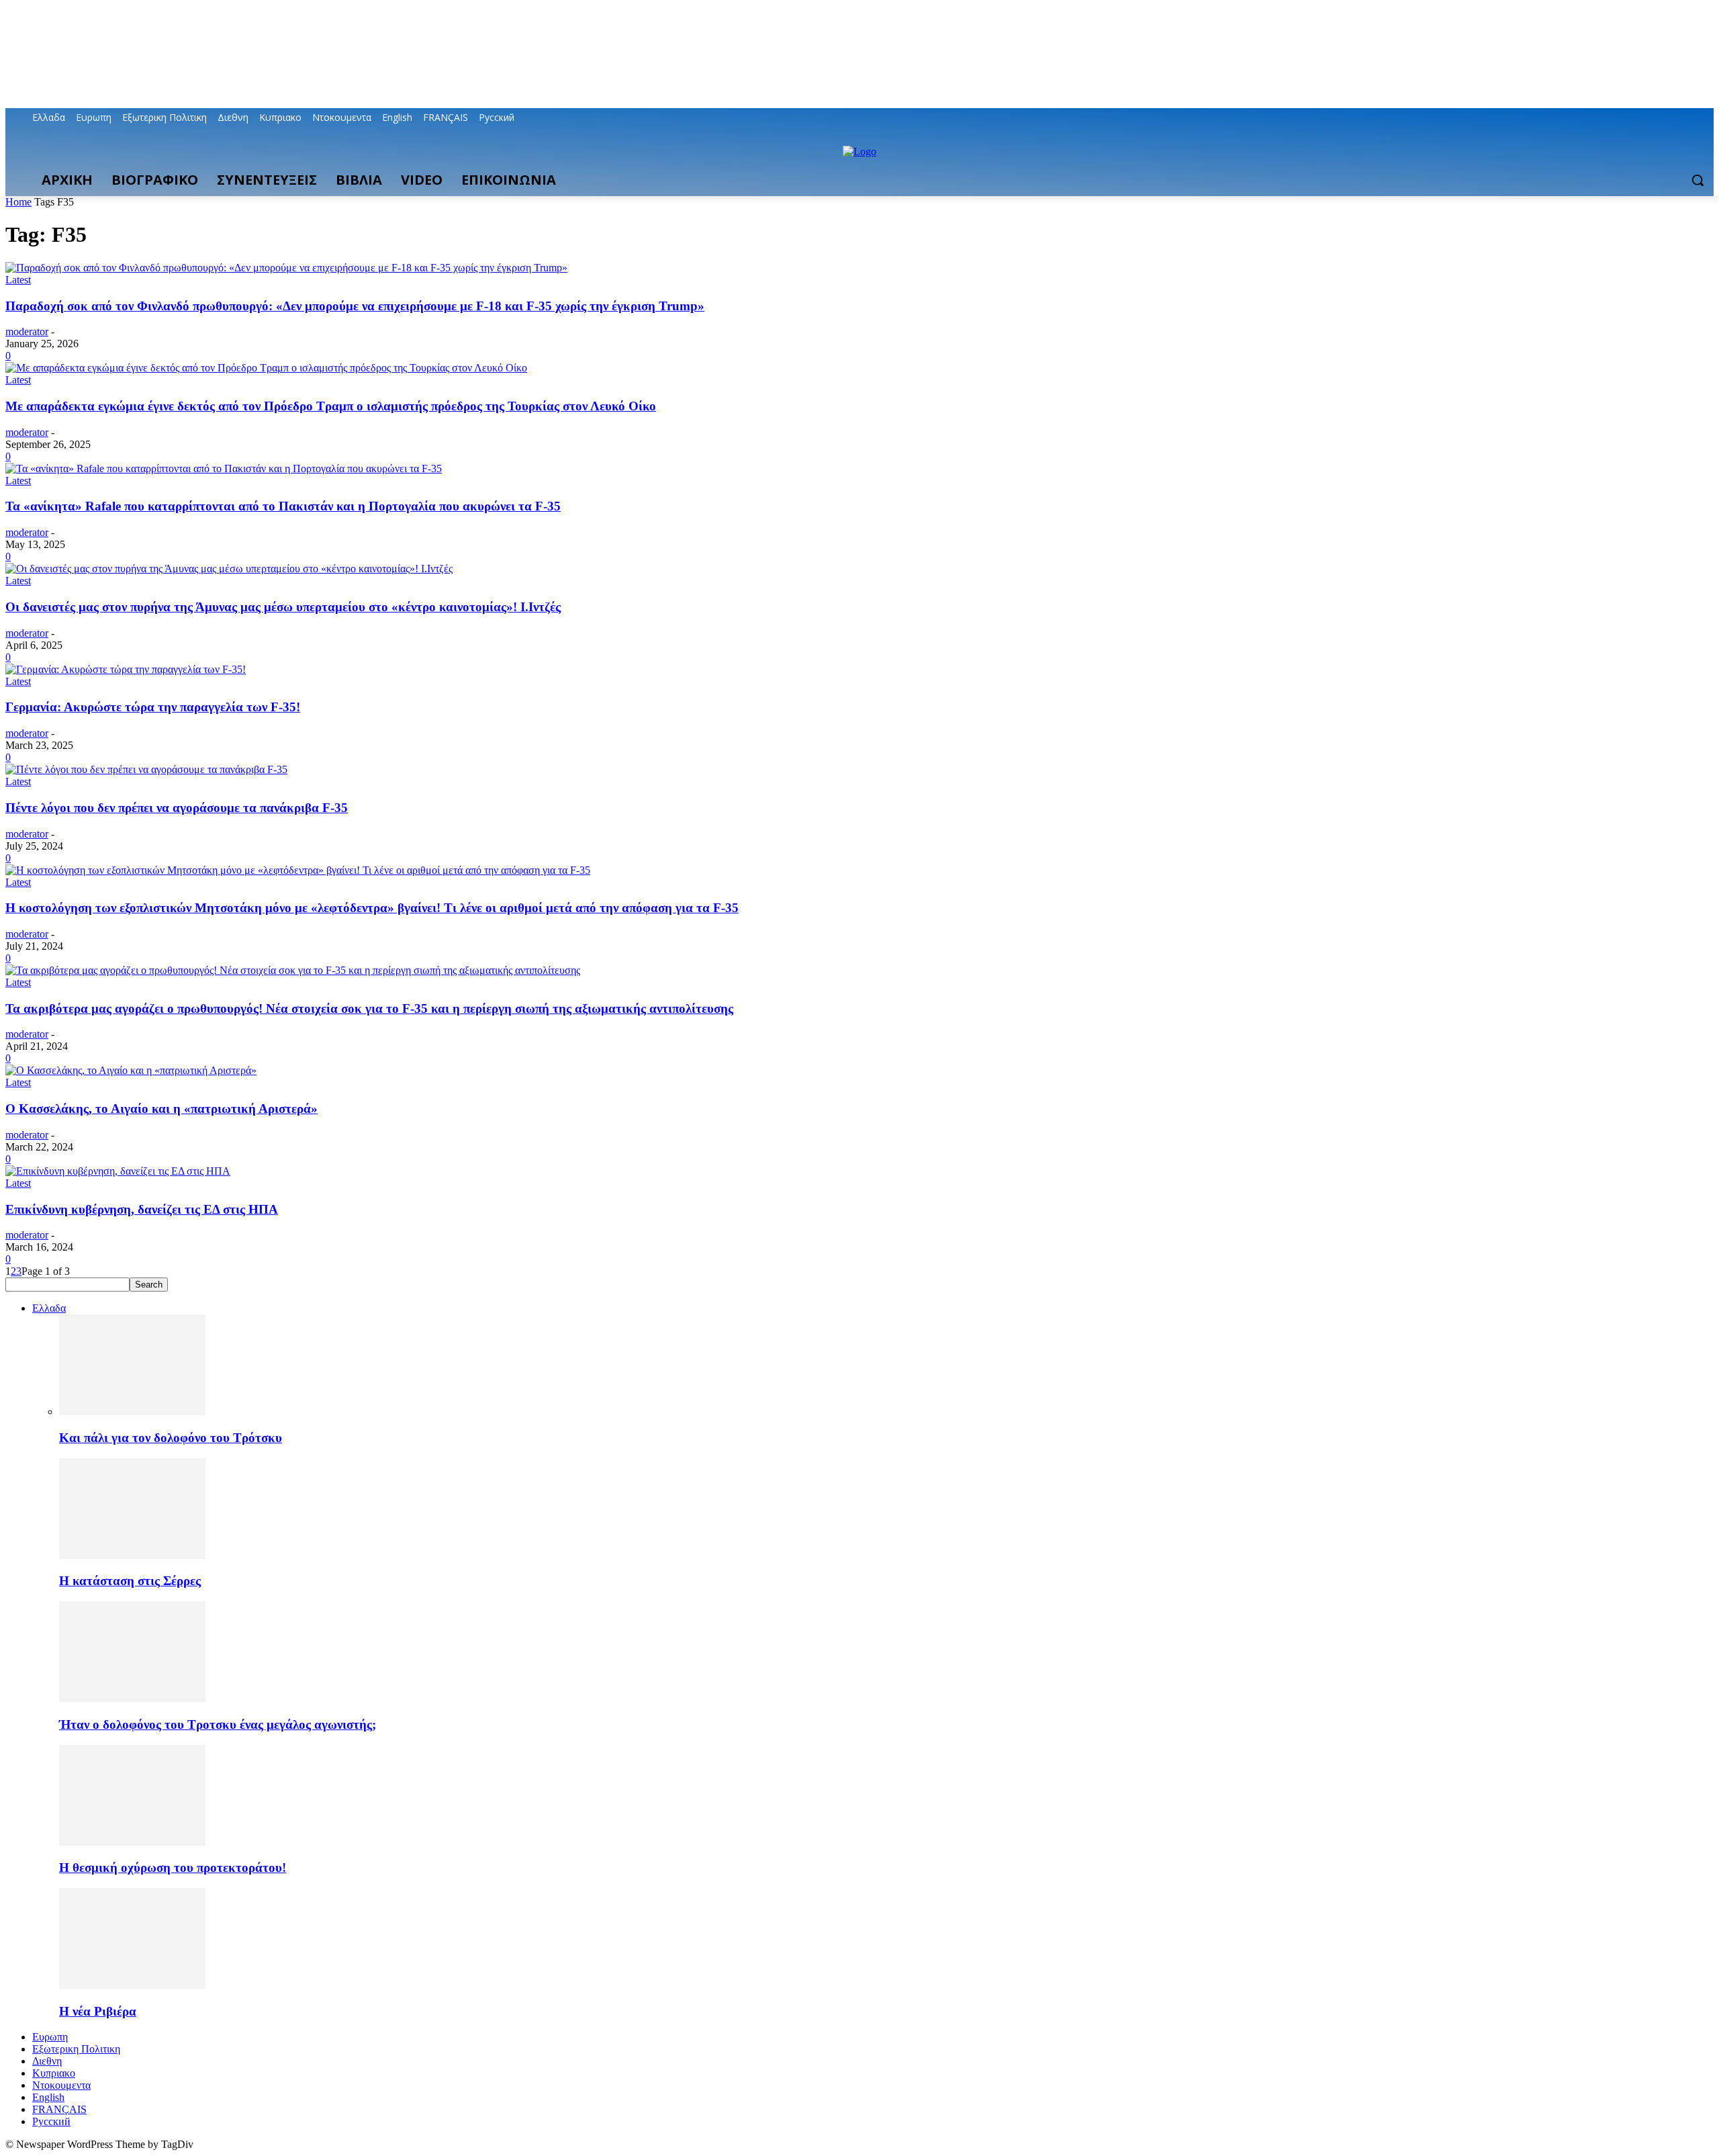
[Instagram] (1650, 118)
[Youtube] (1706, 118)
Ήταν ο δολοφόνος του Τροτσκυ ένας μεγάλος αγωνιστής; (218, 1724)
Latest (18, 280)
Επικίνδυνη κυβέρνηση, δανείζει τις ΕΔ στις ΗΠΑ (142, 1209)
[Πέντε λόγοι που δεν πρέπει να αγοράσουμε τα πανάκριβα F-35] (146, 769)
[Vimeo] (1687, 118)
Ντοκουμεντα (61, 2085)
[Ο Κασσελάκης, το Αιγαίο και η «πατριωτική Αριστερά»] (131, 1070)
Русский (51, 2121)
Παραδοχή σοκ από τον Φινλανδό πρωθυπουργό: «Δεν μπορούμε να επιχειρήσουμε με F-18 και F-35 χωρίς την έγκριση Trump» (355, 306)
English (48, 2097)
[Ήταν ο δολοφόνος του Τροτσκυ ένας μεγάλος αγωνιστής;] (132, 1698)
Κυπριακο (54, 2073)
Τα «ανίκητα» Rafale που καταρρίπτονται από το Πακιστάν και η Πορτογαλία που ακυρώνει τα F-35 (283, 506)
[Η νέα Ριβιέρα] (132, 1985)
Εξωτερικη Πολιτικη (76, 2049)
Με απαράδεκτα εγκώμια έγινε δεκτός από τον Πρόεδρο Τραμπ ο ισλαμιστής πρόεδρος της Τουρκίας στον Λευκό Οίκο (331, 406)
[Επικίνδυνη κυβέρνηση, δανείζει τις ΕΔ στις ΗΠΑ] (118, 1171)
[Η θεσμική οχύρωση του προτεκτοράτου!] (132, 1842)
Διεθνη (47, 2061)
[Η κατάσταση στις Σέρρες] (132, 1555)
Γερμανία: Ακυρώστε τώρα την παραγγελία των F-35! (153, 707)
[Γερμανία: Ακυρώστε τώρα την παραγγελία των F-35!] (126, 669)
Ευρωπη (50, 2037)
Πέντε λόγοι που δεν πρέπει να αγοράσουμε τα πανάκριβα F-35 (177, 808)
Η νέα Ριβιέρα (98, 2011)
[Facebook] (1631, 118)
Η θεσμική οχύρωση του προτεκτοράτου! (173, 1868)
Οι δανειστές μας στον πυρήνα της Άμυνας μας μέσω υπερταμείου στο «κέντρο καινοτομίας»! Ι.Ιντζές (283, 607)
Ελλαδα (49, 1308)
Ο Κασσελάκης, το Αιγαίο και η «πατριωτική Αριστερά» (161, 1109)
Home (18, 202)
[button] (1698, 180)
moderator (27, 331)
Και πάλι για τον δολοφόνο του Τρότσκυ (171, 1438)
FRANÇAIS (59, 2109)
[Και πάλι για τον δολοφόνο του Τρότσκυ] (132, 1411)
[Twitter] (1669, 118)
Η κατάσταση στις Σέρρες (130, 1581)
